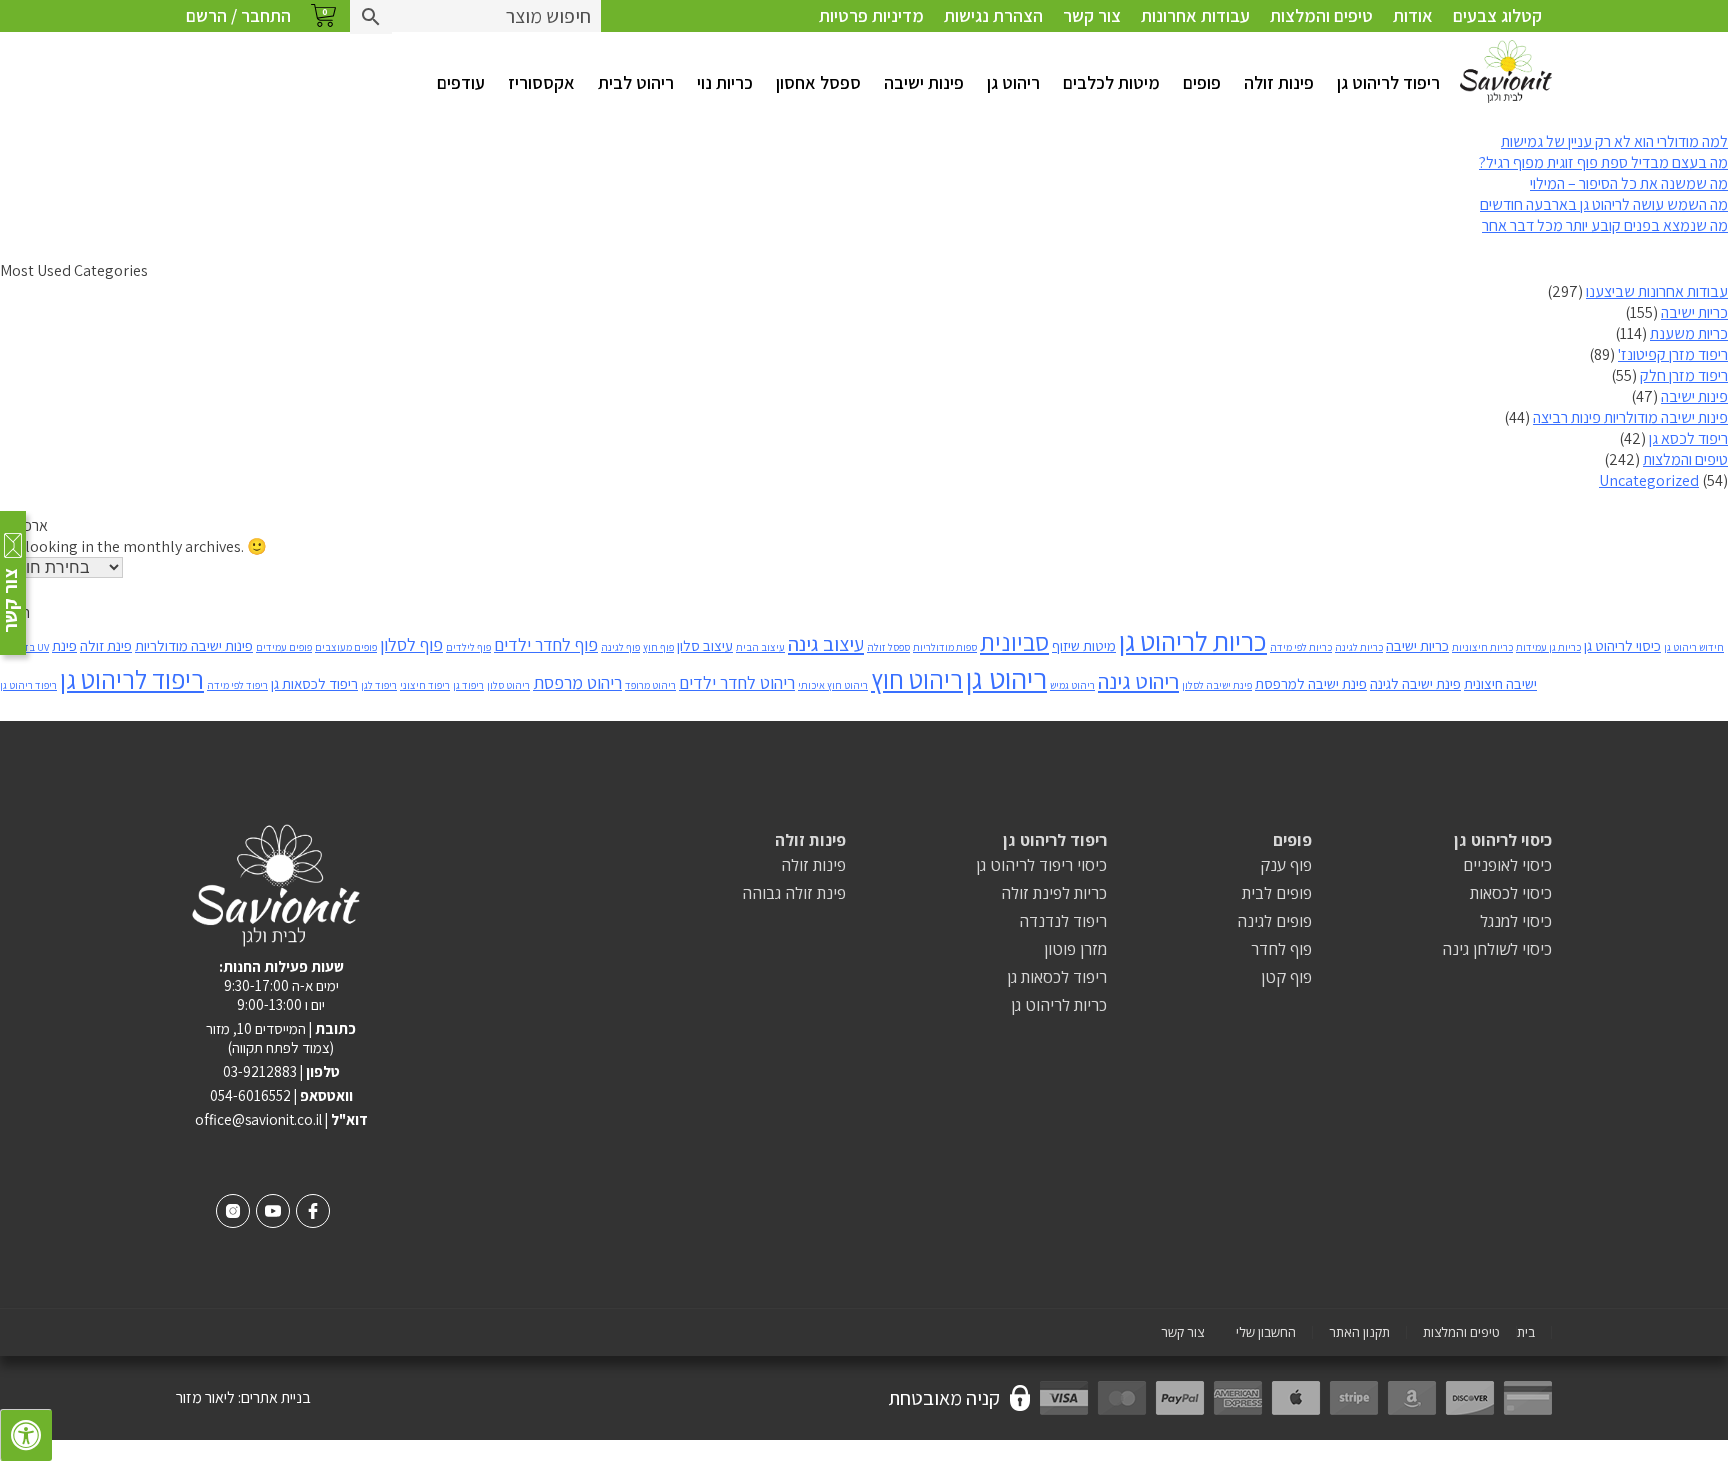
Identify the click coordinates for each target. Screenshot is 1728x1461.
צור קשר (1092, 15)
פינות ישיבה (924, 82)
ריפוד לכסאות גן (314, 683)
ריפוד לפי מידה (237, 685)
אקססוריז (541, 82)
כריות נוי (725, 82)
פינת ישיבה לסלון (1217, 685)
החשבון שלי (1266, 1332)
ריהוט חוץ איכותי (833, 685)
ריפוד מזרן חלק (1684, 375)
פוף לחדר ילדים (546, 644)
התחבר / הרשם (238, 15)
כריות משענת (1689, 333)
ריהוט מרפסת (577, 682)
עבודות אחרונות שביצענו (1657, 291)
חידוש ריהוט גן (1694, 647)
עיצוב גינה (826, 643)
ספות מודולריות (945, 647)
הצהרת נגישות (993, 15)
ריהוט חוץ (917, 679)
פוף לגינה (620, 647)
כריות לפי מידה (1301, 647)
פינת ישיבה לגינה (1415, 683)
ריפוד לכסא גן (1688, 438)
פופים (1202, 82)
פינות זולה (1279, 82)
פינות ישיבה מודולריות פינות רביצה (1630, 417)
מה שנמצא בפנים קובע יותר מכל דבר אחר (1605, 225)
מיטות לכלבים (1111, 82)
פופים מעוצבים (346, 647)
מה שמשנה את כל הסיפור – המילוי (1629, 183)
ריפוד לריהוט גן (1388, 82)
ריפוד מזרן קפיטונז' (1673, 354)
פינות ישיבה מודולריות (194, 645)
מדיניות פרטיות (871, 15)
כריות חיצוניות (1482, 647)
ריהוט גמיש (1072, 685)
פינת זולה (106, 645)
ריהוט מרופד (650, 685)
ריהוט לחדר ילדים (737, 682)
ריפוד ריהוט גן (28, 685)
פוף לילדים (468, 647)
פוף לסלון (411, 644)
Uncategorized (1649, 480)
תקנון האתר (1359, 1332)
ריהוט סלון (508, 685)
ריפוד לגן (379, 685)
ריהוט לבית (636, 82)
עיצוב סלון (705, 645)
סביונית (1014, 641)
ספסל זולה (888, 647)
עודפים (461, 82)
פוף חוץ (658, 647)
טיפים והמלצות (1321, 15)
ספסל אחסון (818, 82)
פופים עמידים (284, 647)
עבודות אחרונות (1195, 15)
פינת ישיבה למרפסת (1311, 683)
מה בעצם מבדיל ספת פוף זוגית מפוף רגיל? (1603, 162)
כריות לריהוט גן (1193, 641)
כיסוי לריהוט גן (1622, 645)
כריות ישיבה (1694, 312)
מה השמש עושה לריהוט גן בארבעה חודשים (1604, 204)
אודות (1413, 15)
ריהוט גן (1013, 82)
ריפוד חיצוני (425, 685)
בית (1526, 1332)
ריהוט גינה (1138, 680)
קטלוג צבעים (1497, 15)
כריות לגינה (1359, 647)
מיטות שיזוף (1084, 645)
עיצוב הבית (760, 647)
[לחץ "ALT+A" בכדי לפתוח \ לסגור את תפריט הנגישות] (26, 1435)
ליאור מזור (205, 1397)
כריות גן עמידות (1548, 647)
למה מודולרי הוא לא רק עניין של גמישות (1614, 141)
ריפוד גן (468, 685)
